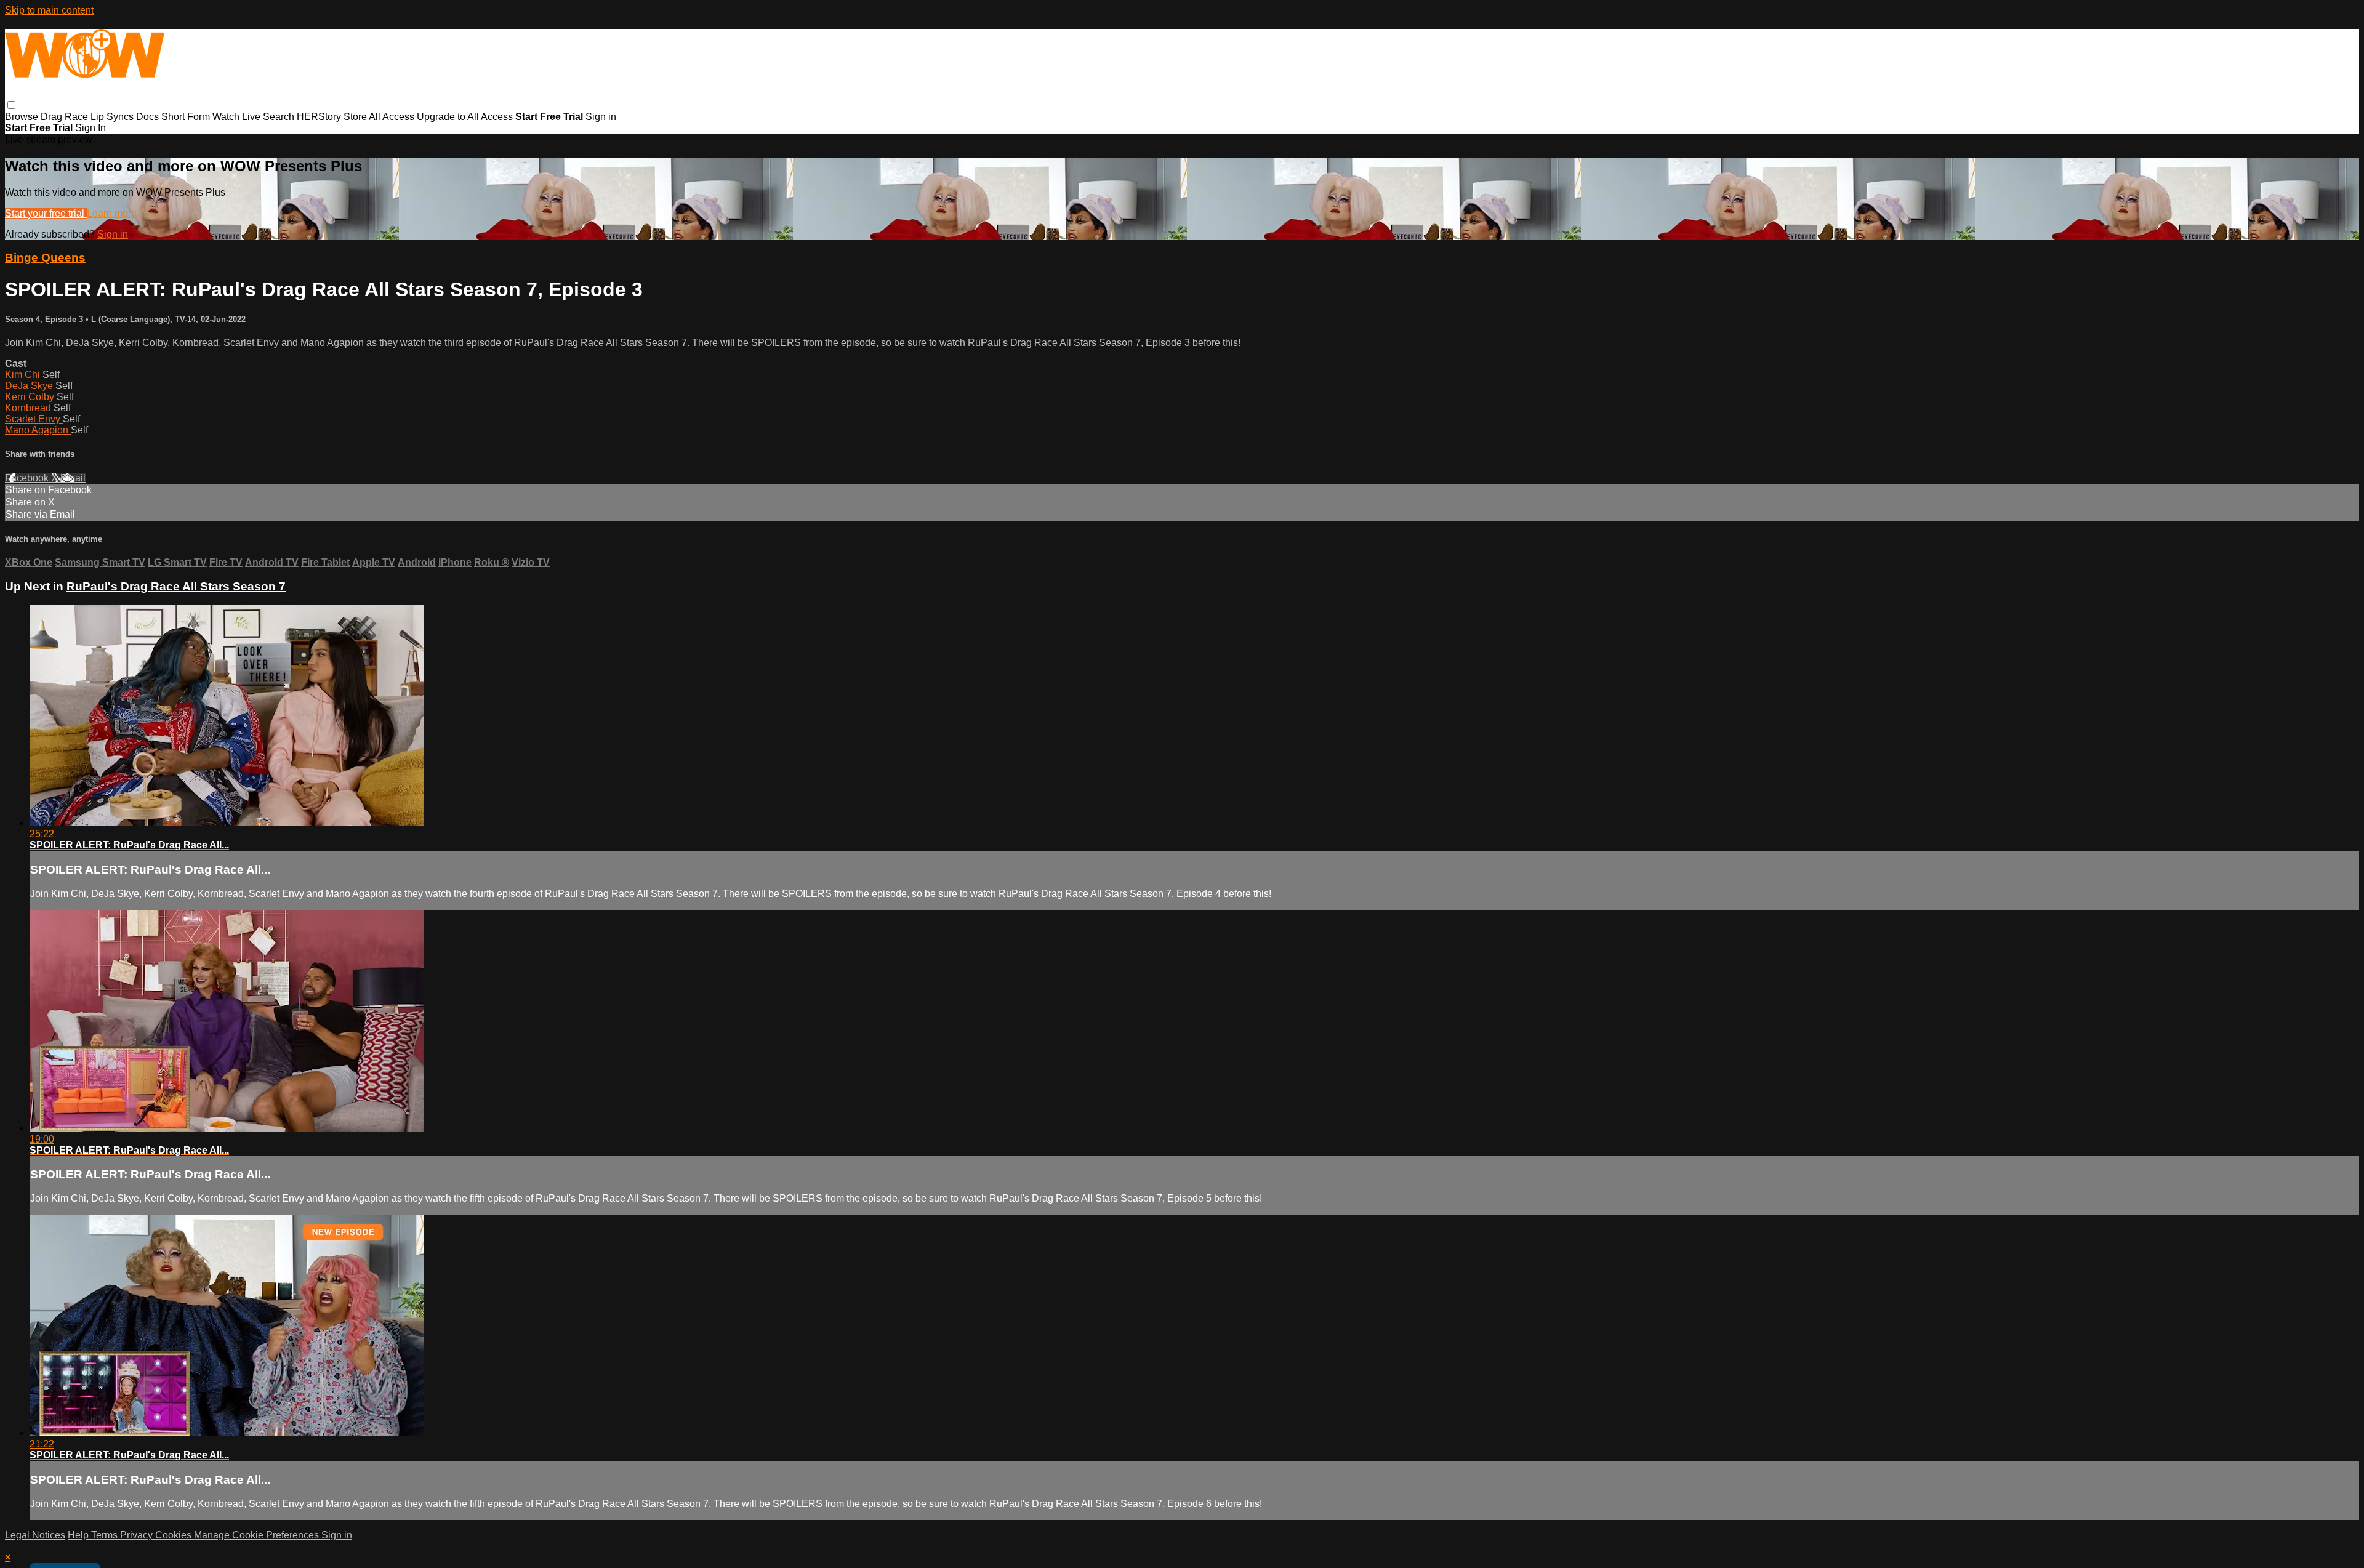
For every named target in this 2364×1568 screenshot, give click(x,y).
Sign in (601, 117)
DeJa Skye (30, 386)
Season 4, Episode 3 (45, 319)
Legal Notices (35, 1535)
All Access (392, 117)
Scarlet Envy (34, 419)
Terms (106, 1535)
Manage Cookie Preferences (258, 1535)
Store (355, 117)
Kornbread (29, 408)
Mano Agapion (38, 430)
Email (73, 478)
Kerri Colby (31, 397)
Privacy (138, 1535)
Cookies (175, 1535)
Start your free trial (46, 213)
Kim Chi (24, 375)
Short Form (187, 117)
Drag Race (66, 117)
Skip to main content (49, 10)
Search (280, 117)
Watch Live (238, 117)
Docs (149, 117)
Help (79, 1535)
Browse (23, 117)
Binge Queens (45, 258)
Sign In (90, 128)
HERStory (319, 117)
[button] (11, 105)
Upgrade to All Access (465, 117)
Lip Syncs (113, 117)
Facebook (28, 478)
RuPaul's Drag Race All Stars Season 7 (176, 586)
